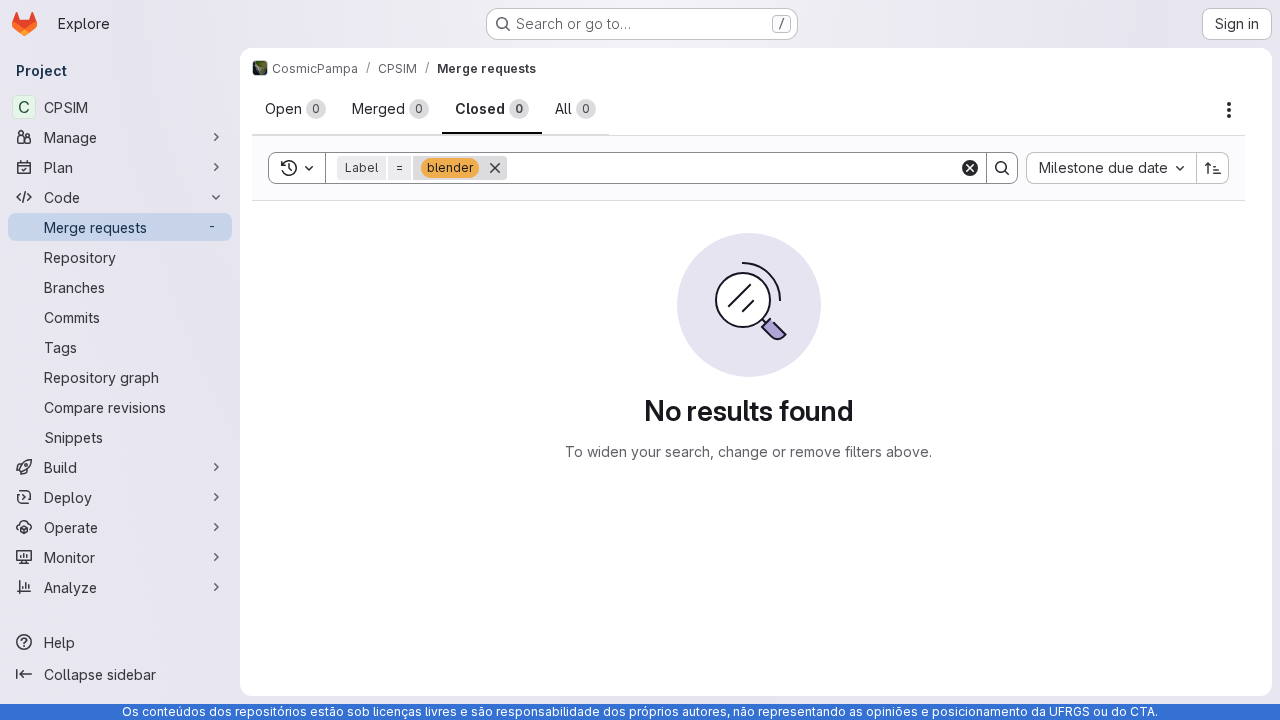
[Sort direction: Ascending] (1213, 168)
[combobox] (1111, 168)
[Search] (1002, 168)
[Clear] (970, 168)
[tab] (295, 109)
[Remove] (495, 168)
